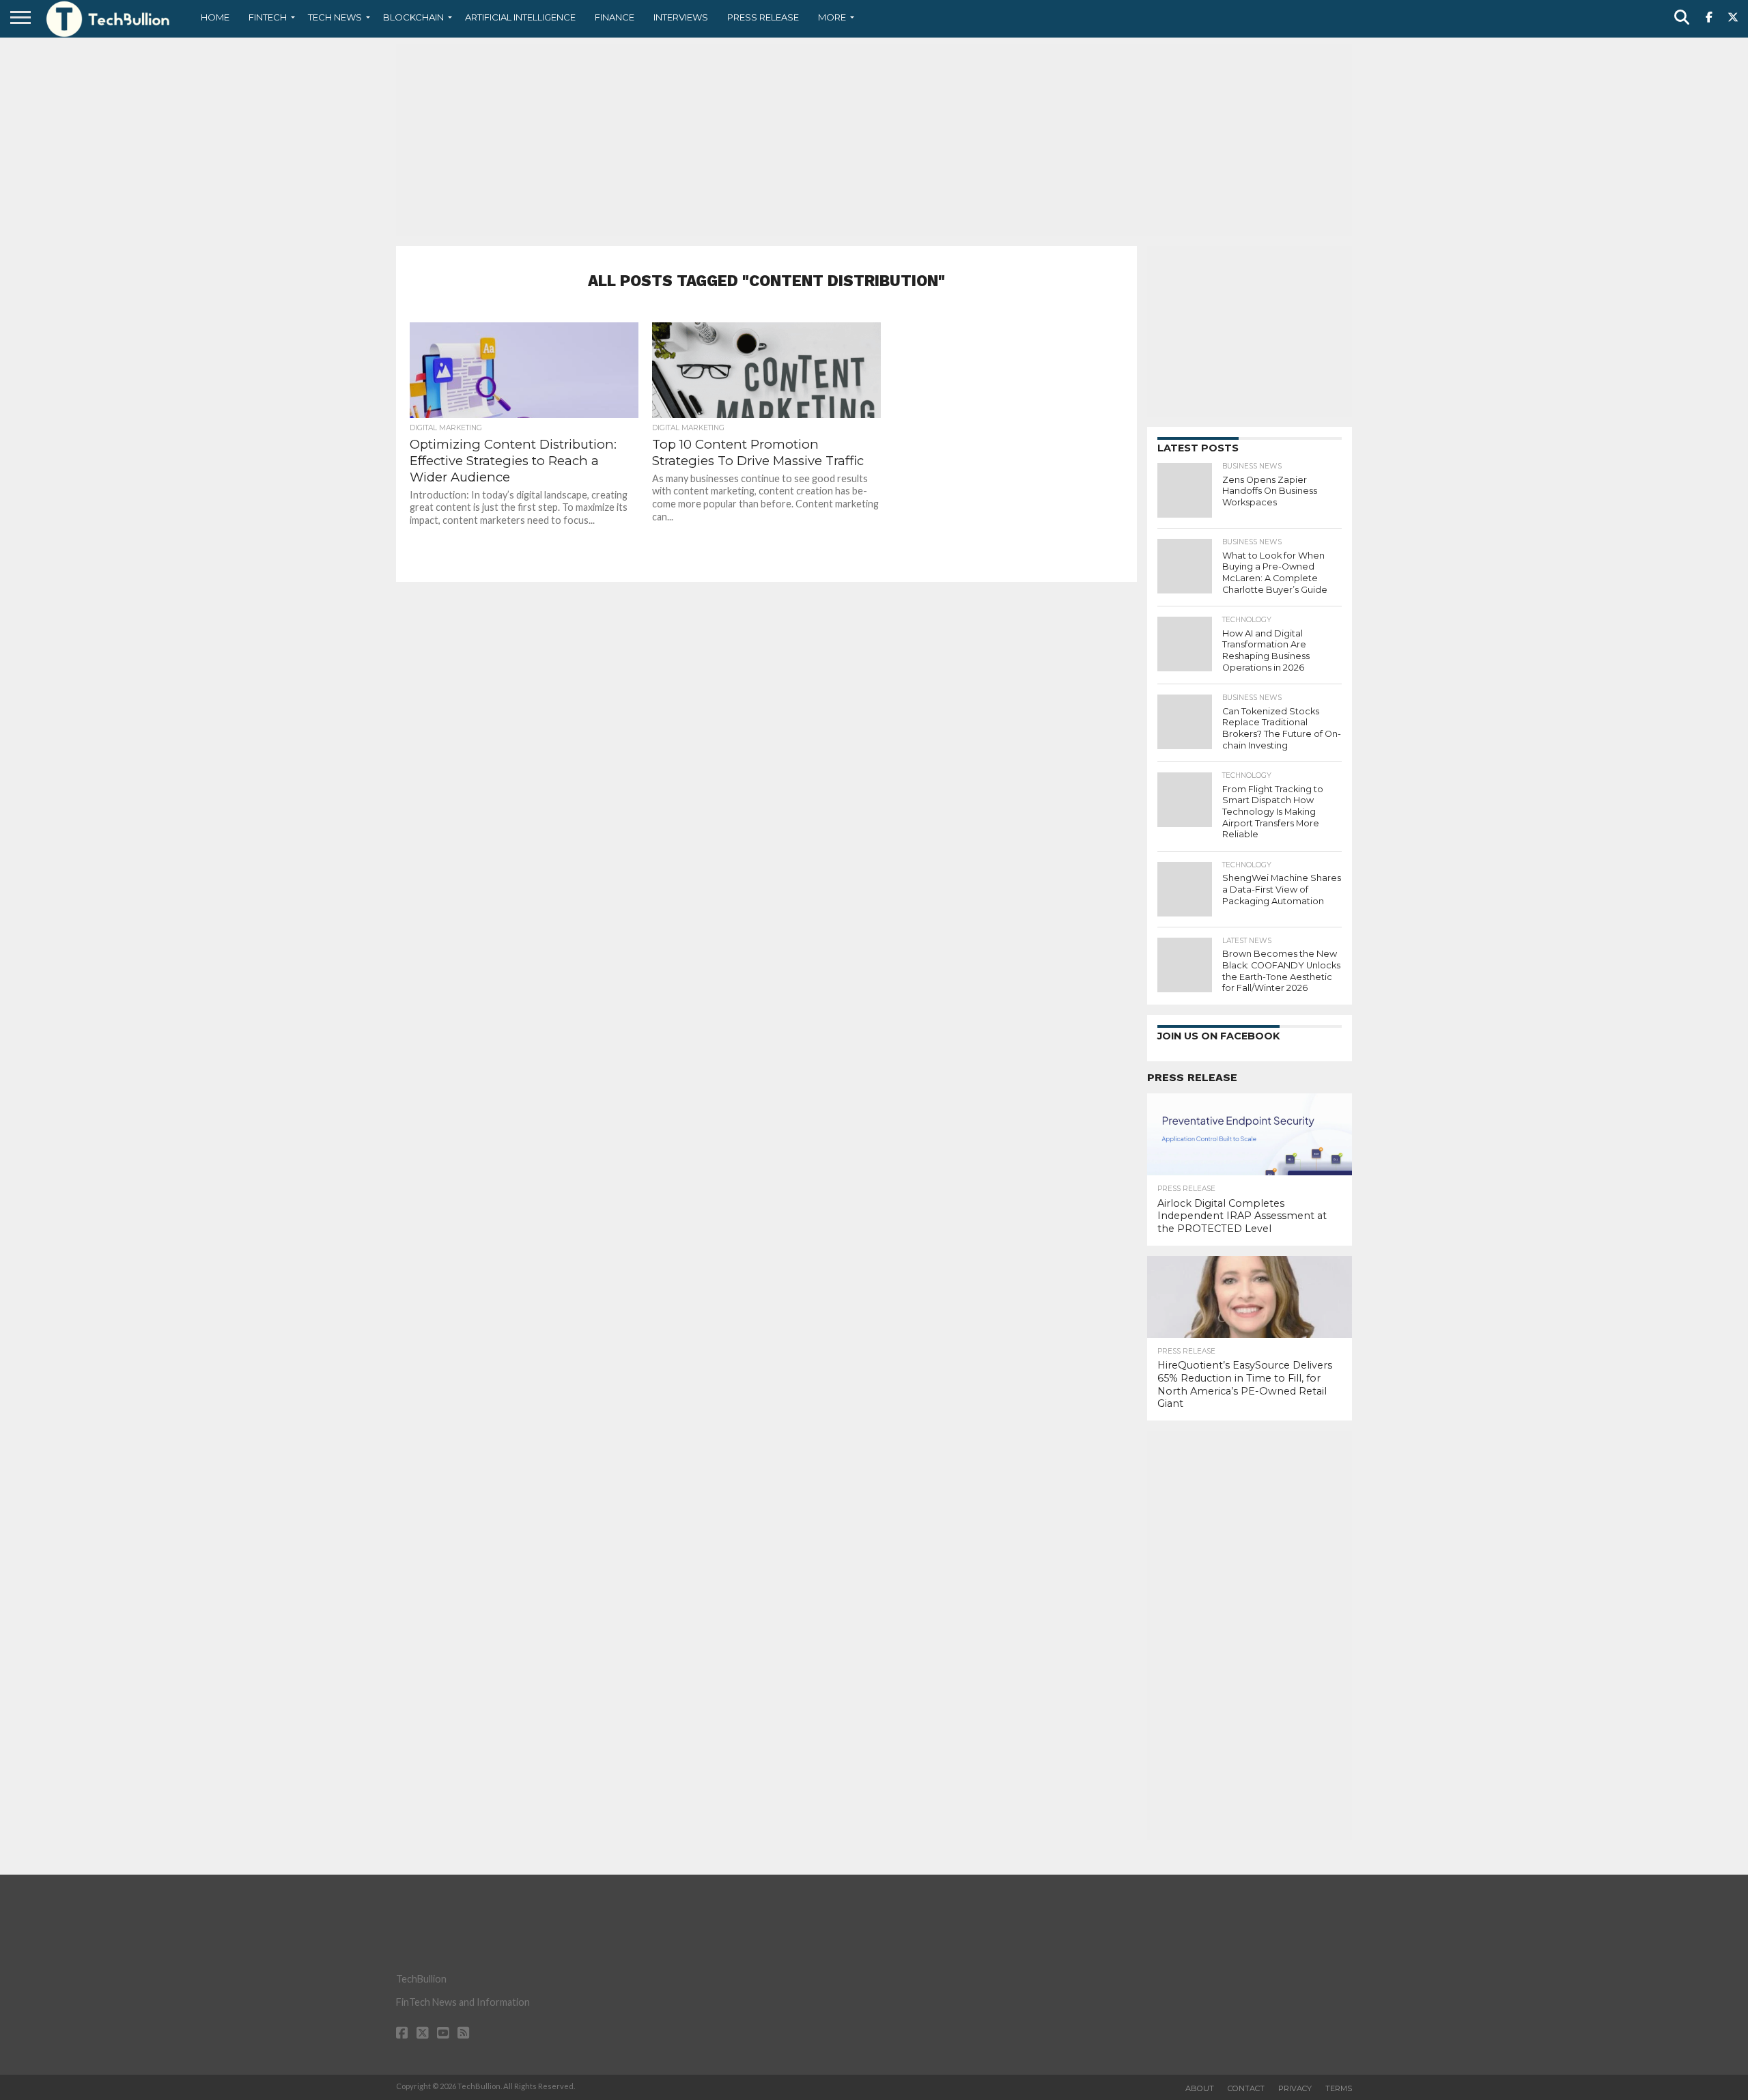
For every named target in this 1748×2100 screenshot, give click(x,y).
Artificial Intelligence (520, 17)
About (1200, 2088)
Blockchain (413, 17)
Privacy (1295, 2088)
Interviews (681, 17)
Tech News (335, 17)
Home (215, 17)
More (832, 17)
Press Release (763, 17)
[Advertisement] (874, 140)
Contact (1246, 2088)
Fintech (268, 17)
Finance (615, 17)
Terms (1339, 2088)
